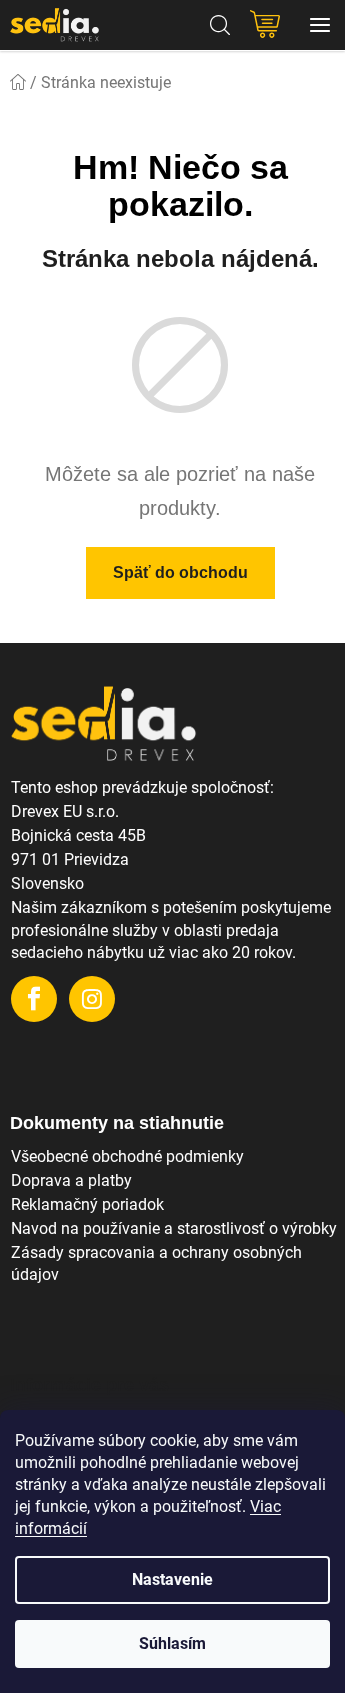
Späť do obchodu (180, 572)
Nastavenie (172, 1579)
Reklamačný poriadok (87, 1204)
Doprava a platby (71, 1180)
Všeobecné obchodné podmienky (127, 1156)
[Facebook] (34, 999)
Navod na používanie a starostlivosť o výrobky (174, 1228)
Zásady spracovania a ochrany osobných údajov (156, 1263)
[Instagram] (92, 999)
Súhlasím (172, 1643)
